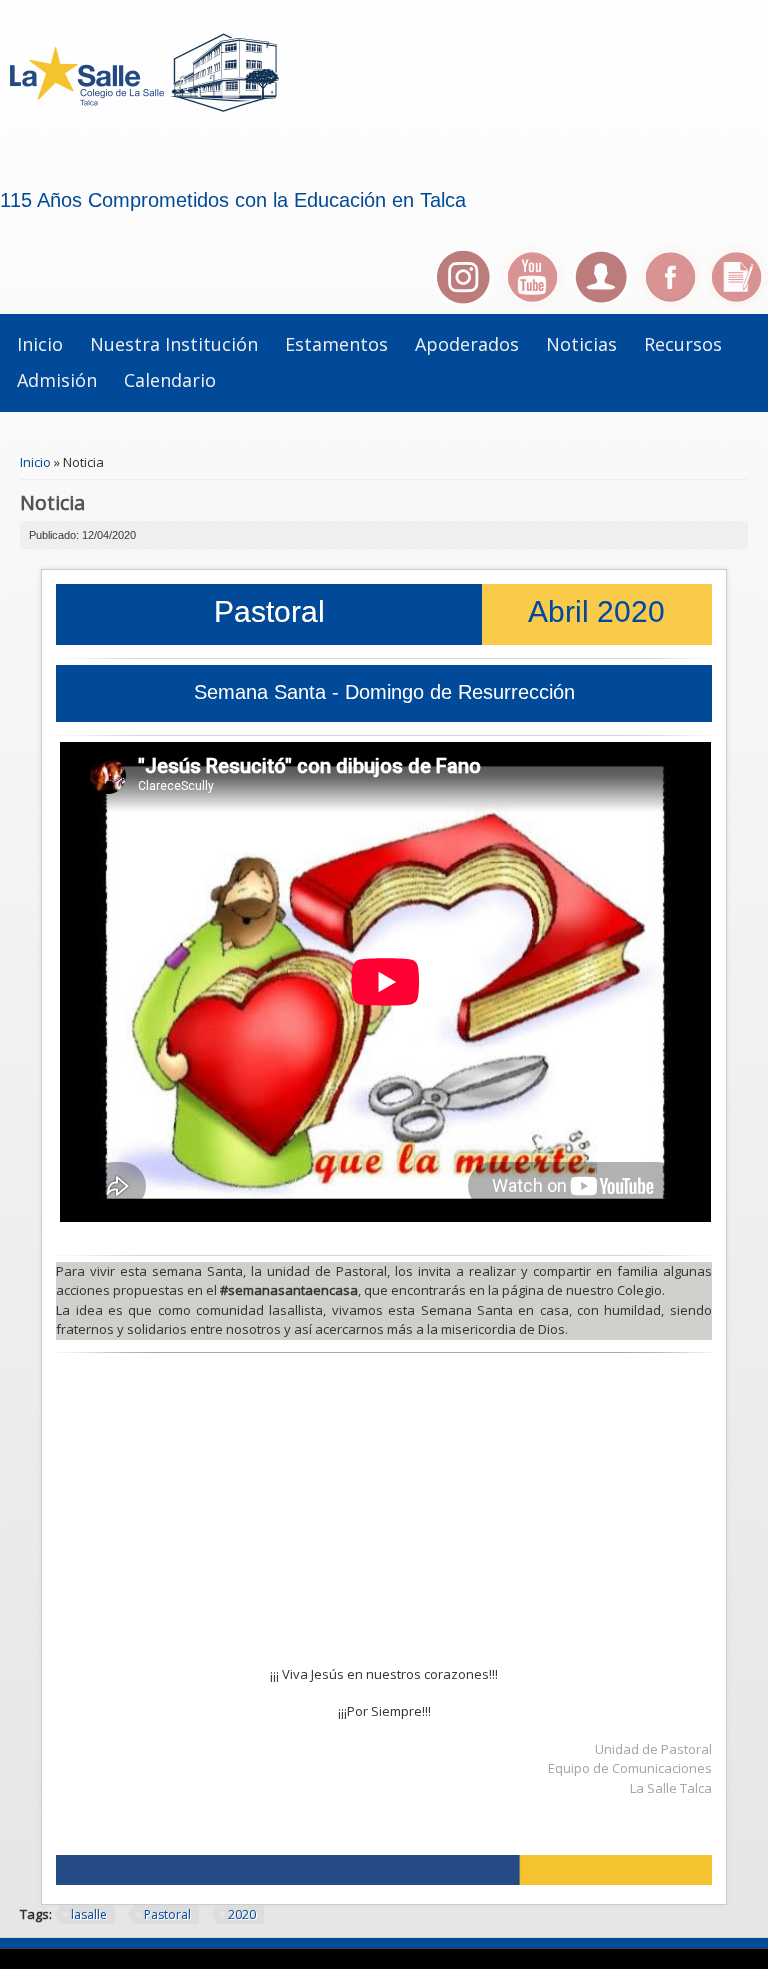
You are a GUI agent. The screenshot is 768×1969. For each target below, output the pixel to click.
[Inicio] (161, 128)
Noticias (581, 344)
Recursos (683, 344)
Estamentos (336, 344)
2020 (242, 1914)
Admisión (57, 380)
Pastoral (167, 1914)
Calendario (170, 380)
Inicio (40, 344)
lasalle (89, 1914)
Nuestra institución (174, 344)
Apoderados (467, 344)
